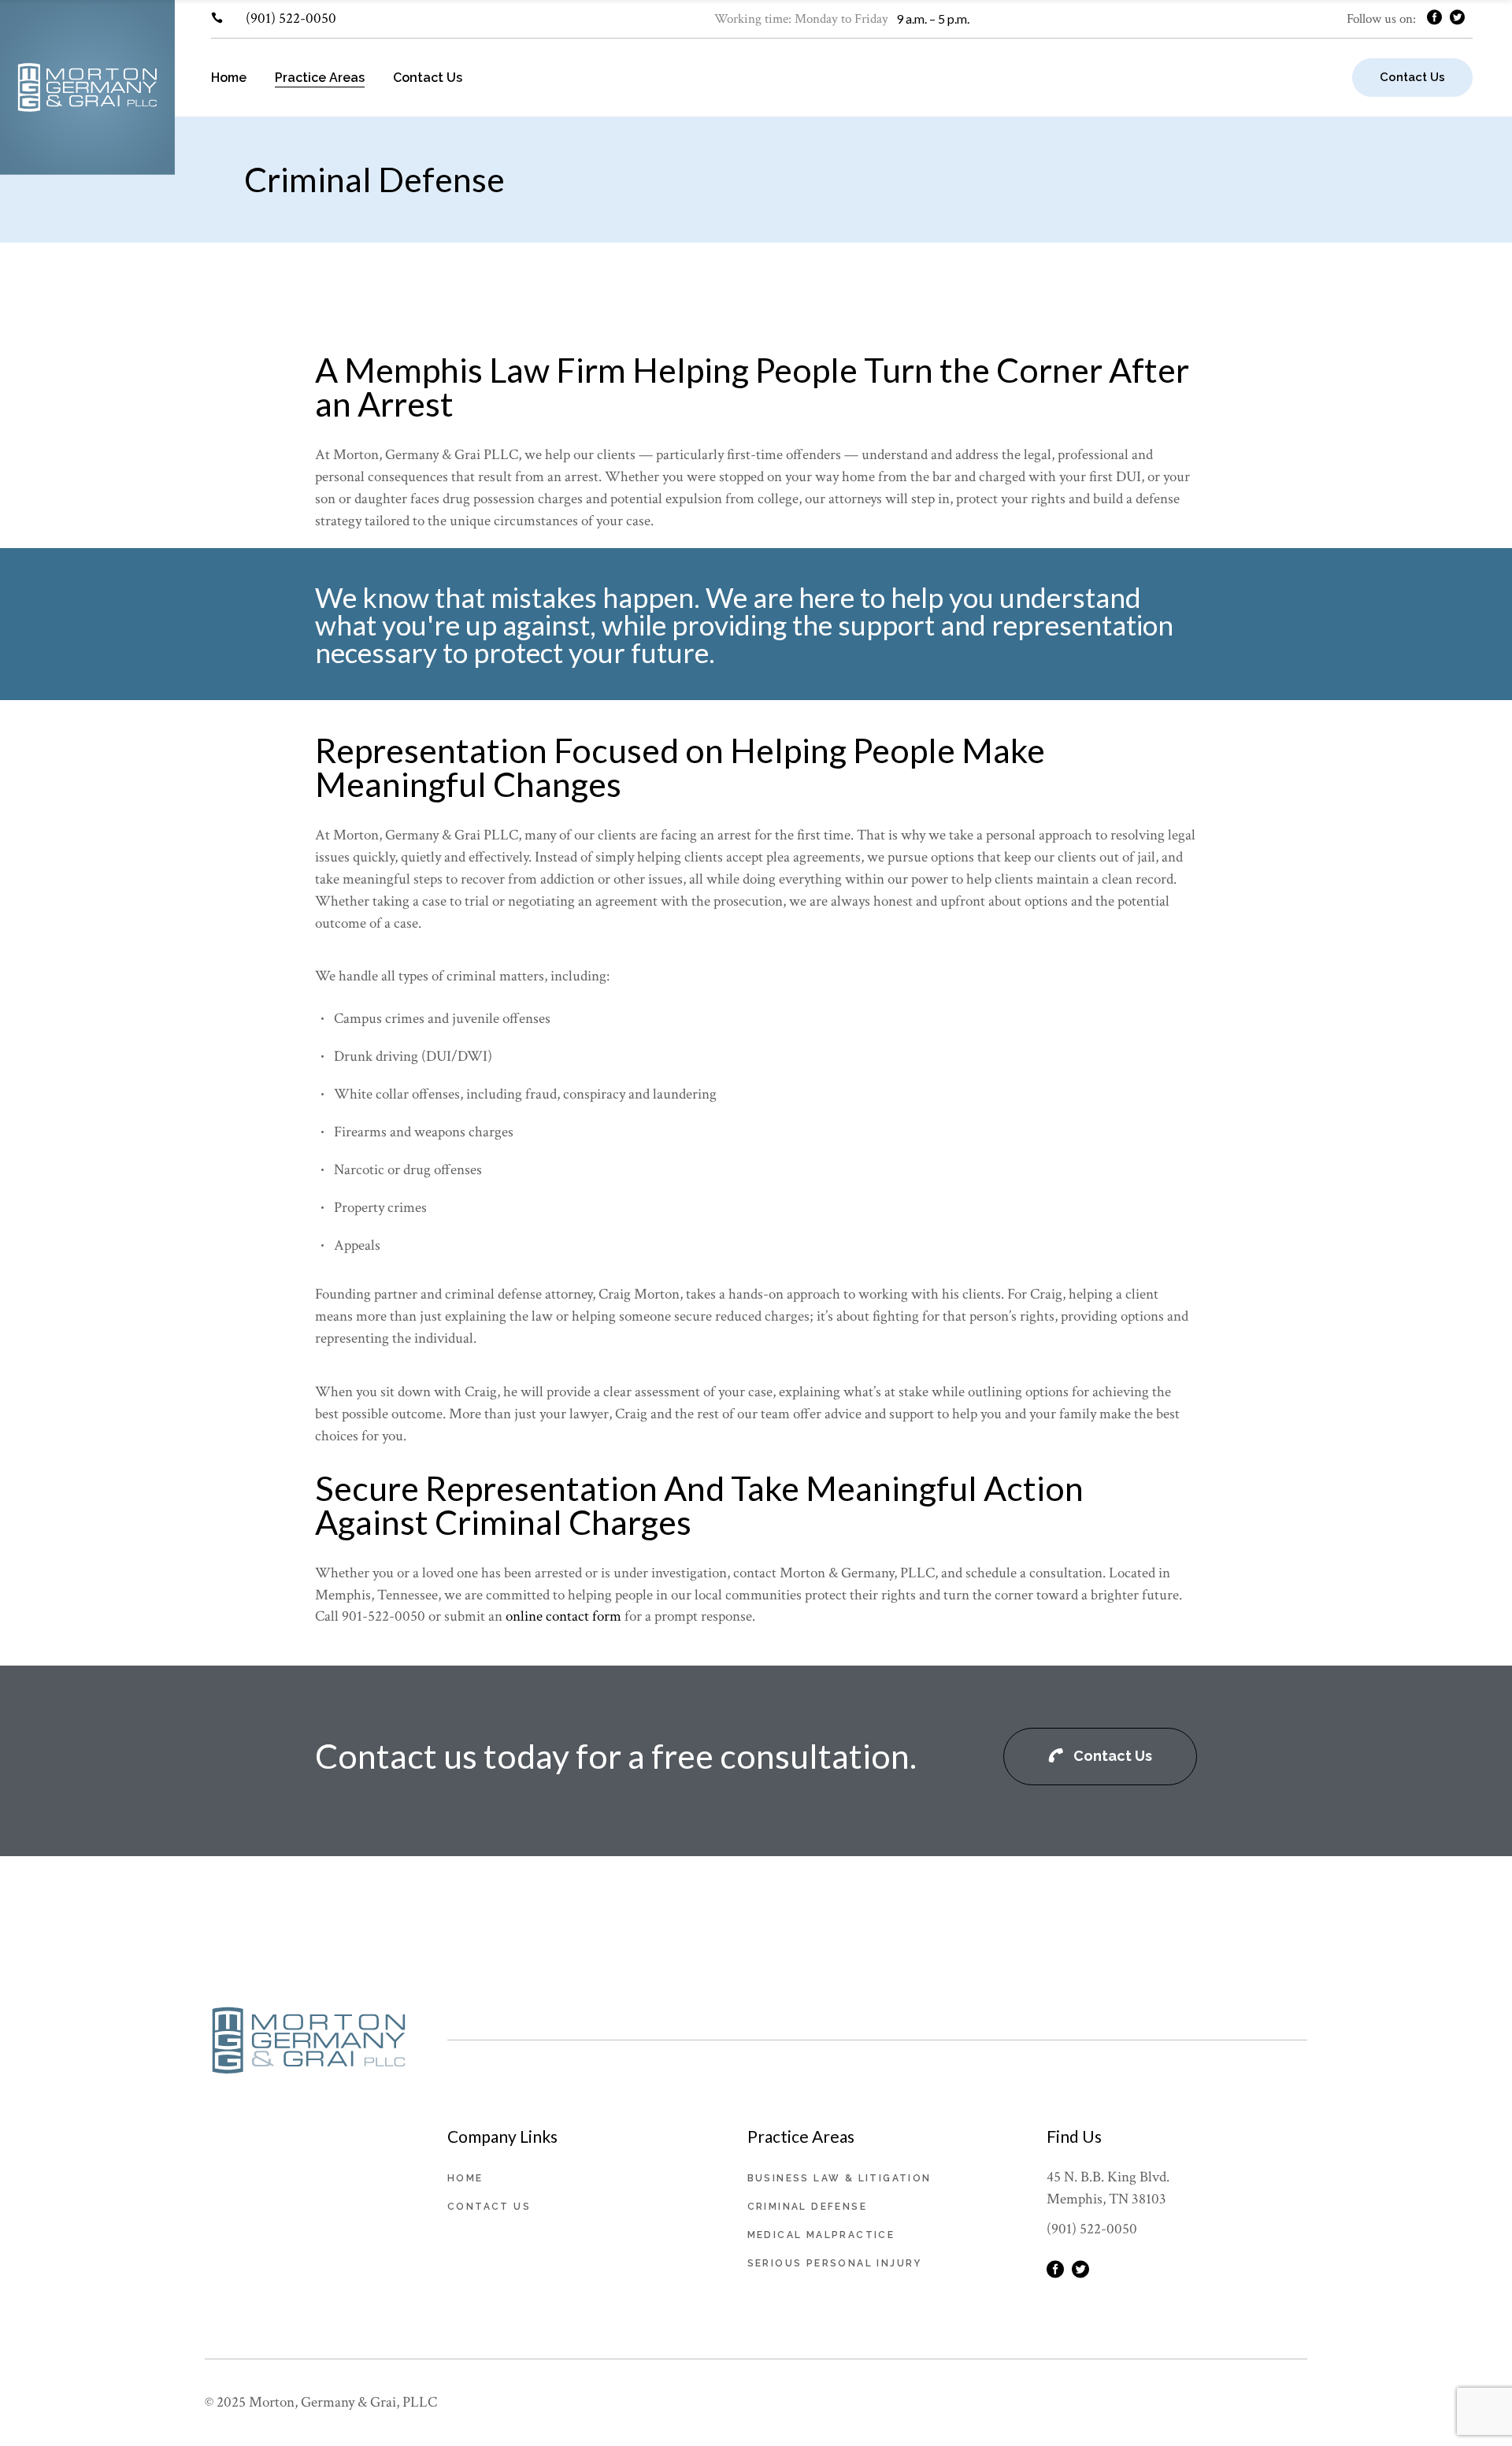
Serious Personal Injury (835, 2263)
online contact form (563, 1616)
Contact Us (489, 2207)
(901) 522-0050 (291, 19)
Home (465, 2178)
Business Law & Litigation (839, 2178)
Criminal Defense (807, 2207)
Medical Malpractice (821, 2235)
